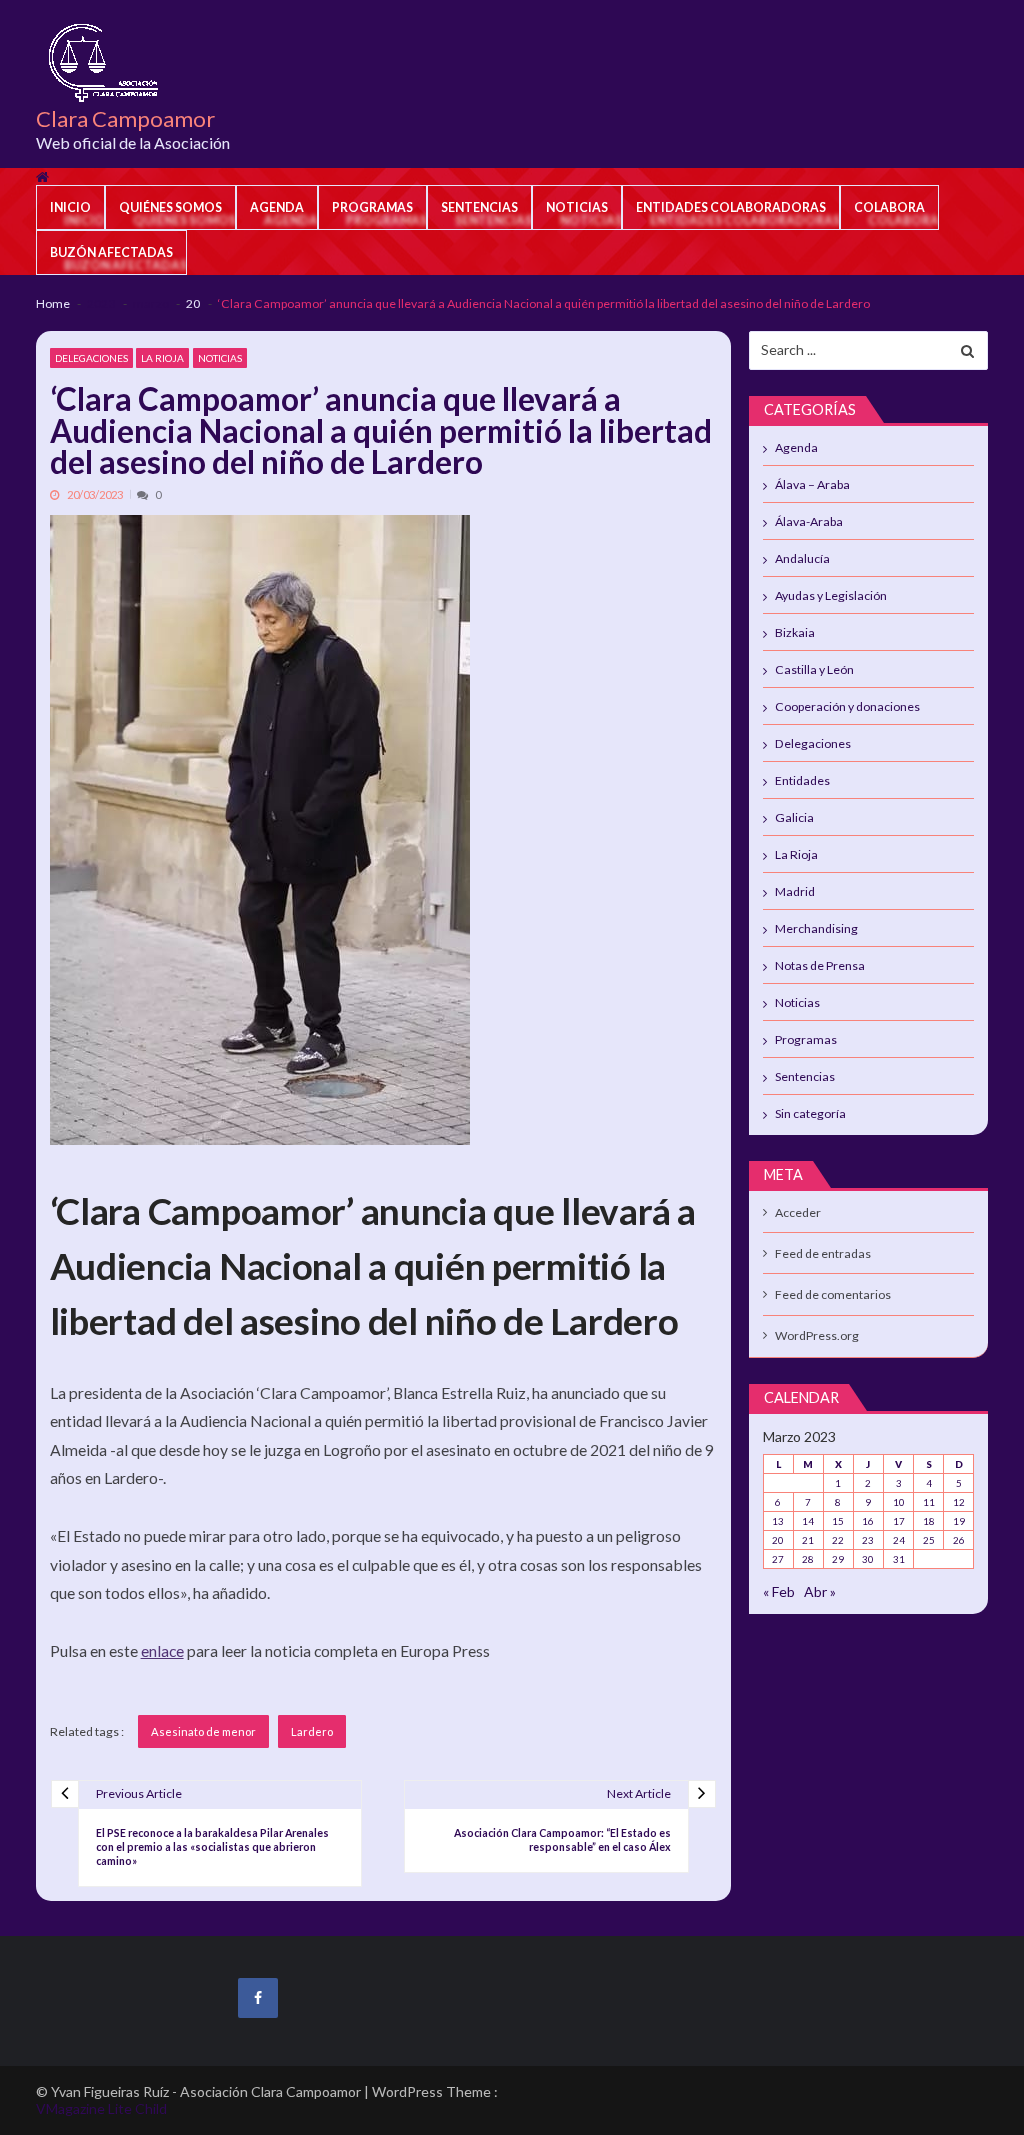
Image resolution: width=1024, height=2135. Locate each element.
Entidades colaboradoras (731, 207)
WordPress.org (817, 1335)
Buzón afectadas (111, 252)
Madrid (795, 891)
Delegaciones (91, 358)
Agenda (277, 207)
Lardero (312, 1731)
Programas (372, 207)
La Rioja (162, 358)
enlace (162, 1650)
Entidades (802, 780)
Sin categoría (810, 1113)
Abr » (820, 1591)
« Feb (779, 1591)
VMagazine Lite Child (101, 2108)
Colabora (889, 207)
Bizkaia (795, 632)
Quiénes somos (170, 207)
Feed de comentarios (833, 1294)
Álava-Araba (809, 521)
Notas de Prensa (820, 965)
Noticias (577, 207)
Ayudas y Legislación (831, 595)
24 (899, 1540)
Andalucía (802, 558)
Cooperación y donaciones (847, 706)
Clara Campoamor (125, 119)
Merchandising (816, 928)
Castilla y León (814, 669)
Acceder (798, 1212)
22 (838, 1540)
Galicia (794, 817)
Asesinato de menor (203, 1731)
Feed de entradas (823, 1253)
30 (868, 1559)
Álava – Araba (812, 484)
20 (778, 1540)
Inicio (70, 207)
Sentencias (479, 207)
